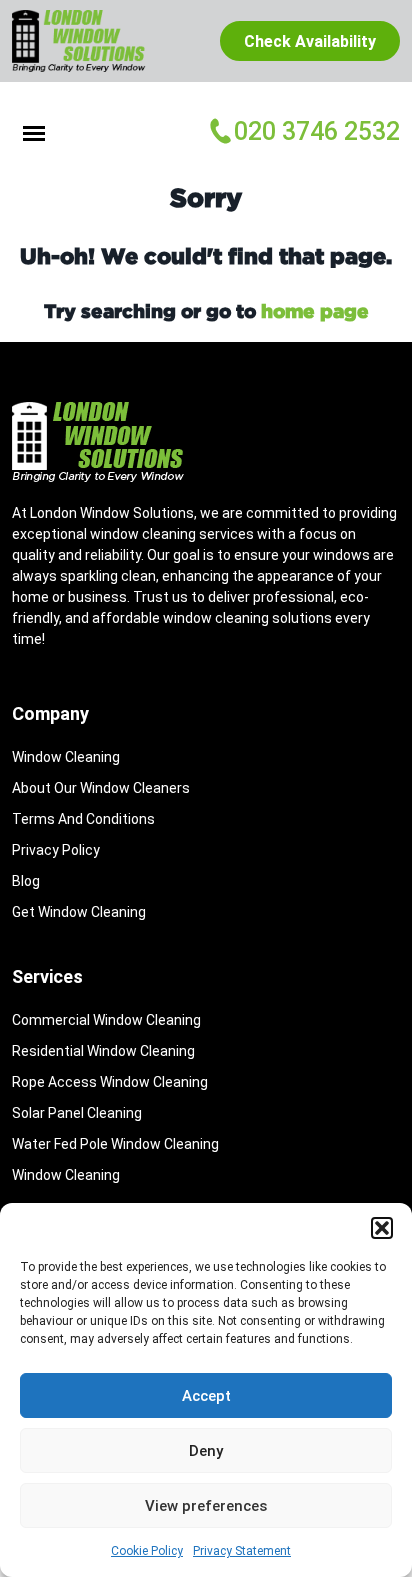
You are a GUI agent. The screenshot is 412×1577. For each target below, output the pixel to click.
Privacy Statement (242, 1551)
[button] (382, 1228)
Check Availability (310, 41)
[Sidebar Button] (34, 132)
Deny (206, 1451)
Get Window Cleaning (79, 912)
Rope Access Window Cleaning (110, 1082)
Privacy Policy (56, 850)
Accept (206, 1396)
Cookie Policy (147, 1551)
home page (315, 310)
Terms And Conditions (83, 819)
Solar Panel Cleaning (77, 1113)
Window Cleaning (66, 757)
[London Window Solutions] (89, 41)
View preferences (206, 1506)
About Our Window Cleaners (101, 788)
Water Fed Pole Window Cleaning (115, 1144)
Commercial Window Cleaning (106, 1020)
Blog (26, 881)
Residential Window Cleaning (103, 1051)
